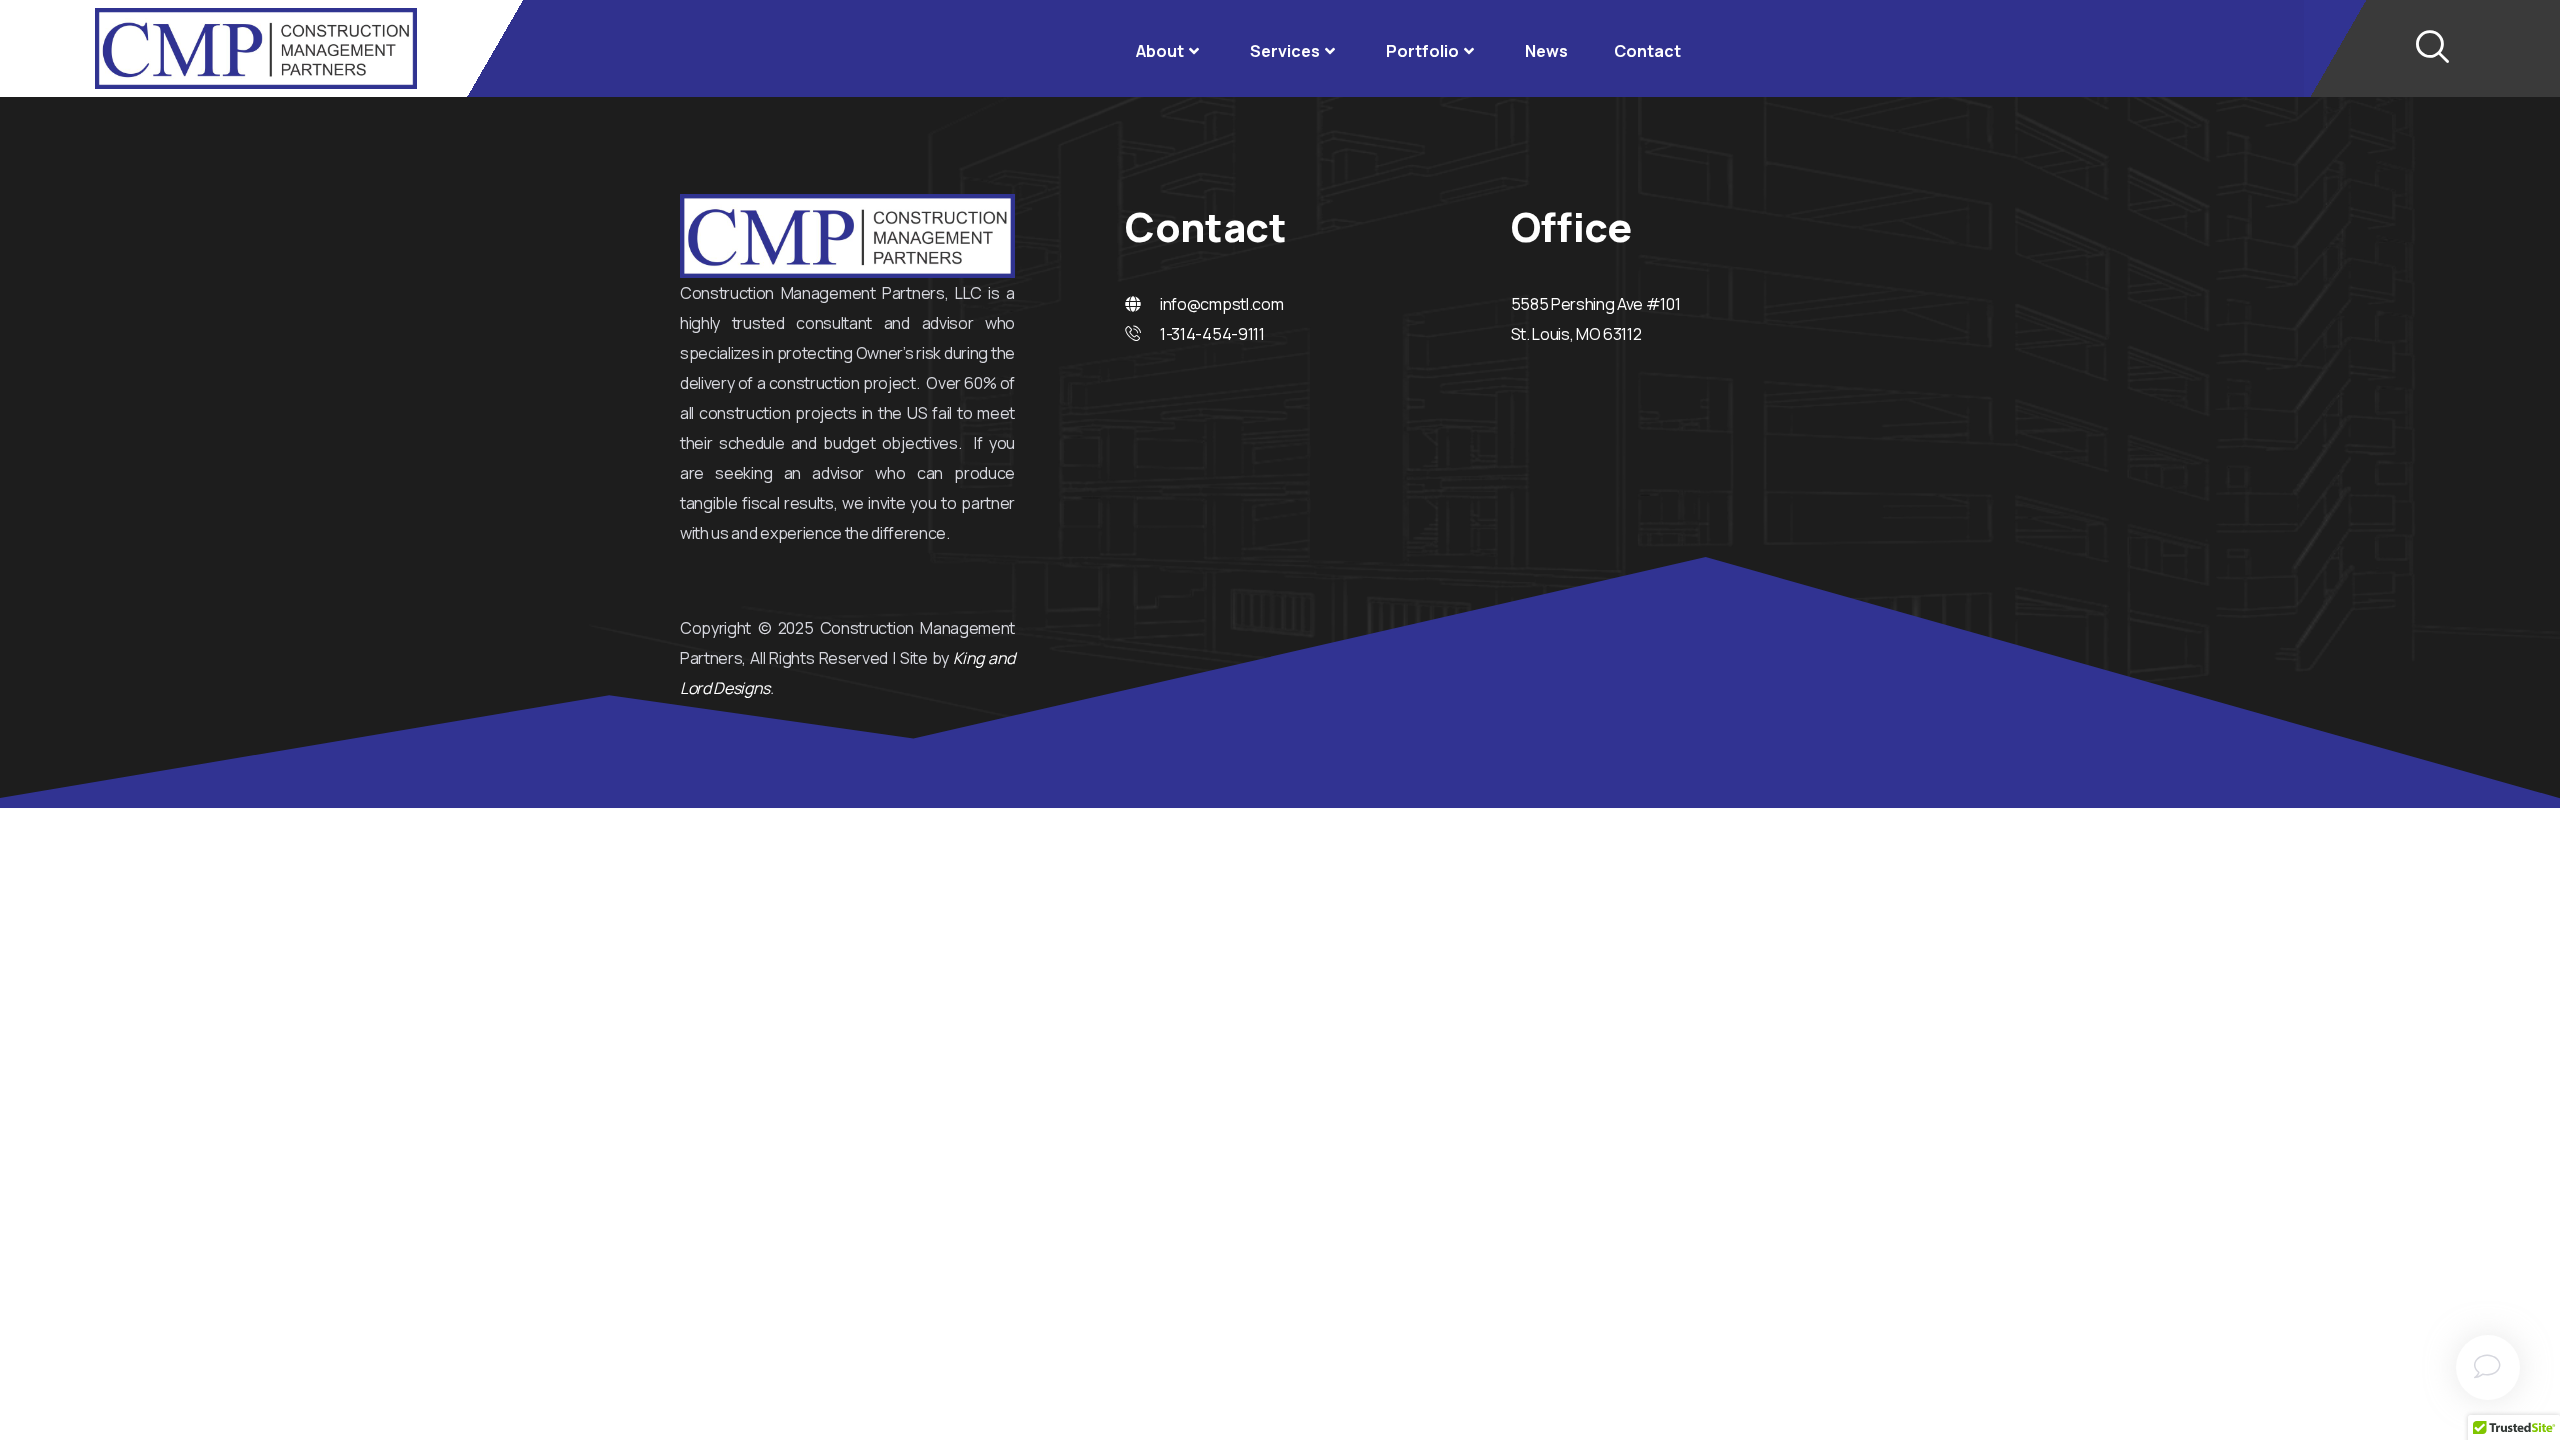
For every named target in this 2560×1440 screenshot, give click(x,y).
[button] (2432, 48)
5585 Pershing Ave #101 (1596, 304)
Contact (1647, 51)
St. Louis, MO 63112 (1576, 334)
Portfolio (1422, 51)
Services (1285, 51)
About (1160, 51)
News (1546, 51)
